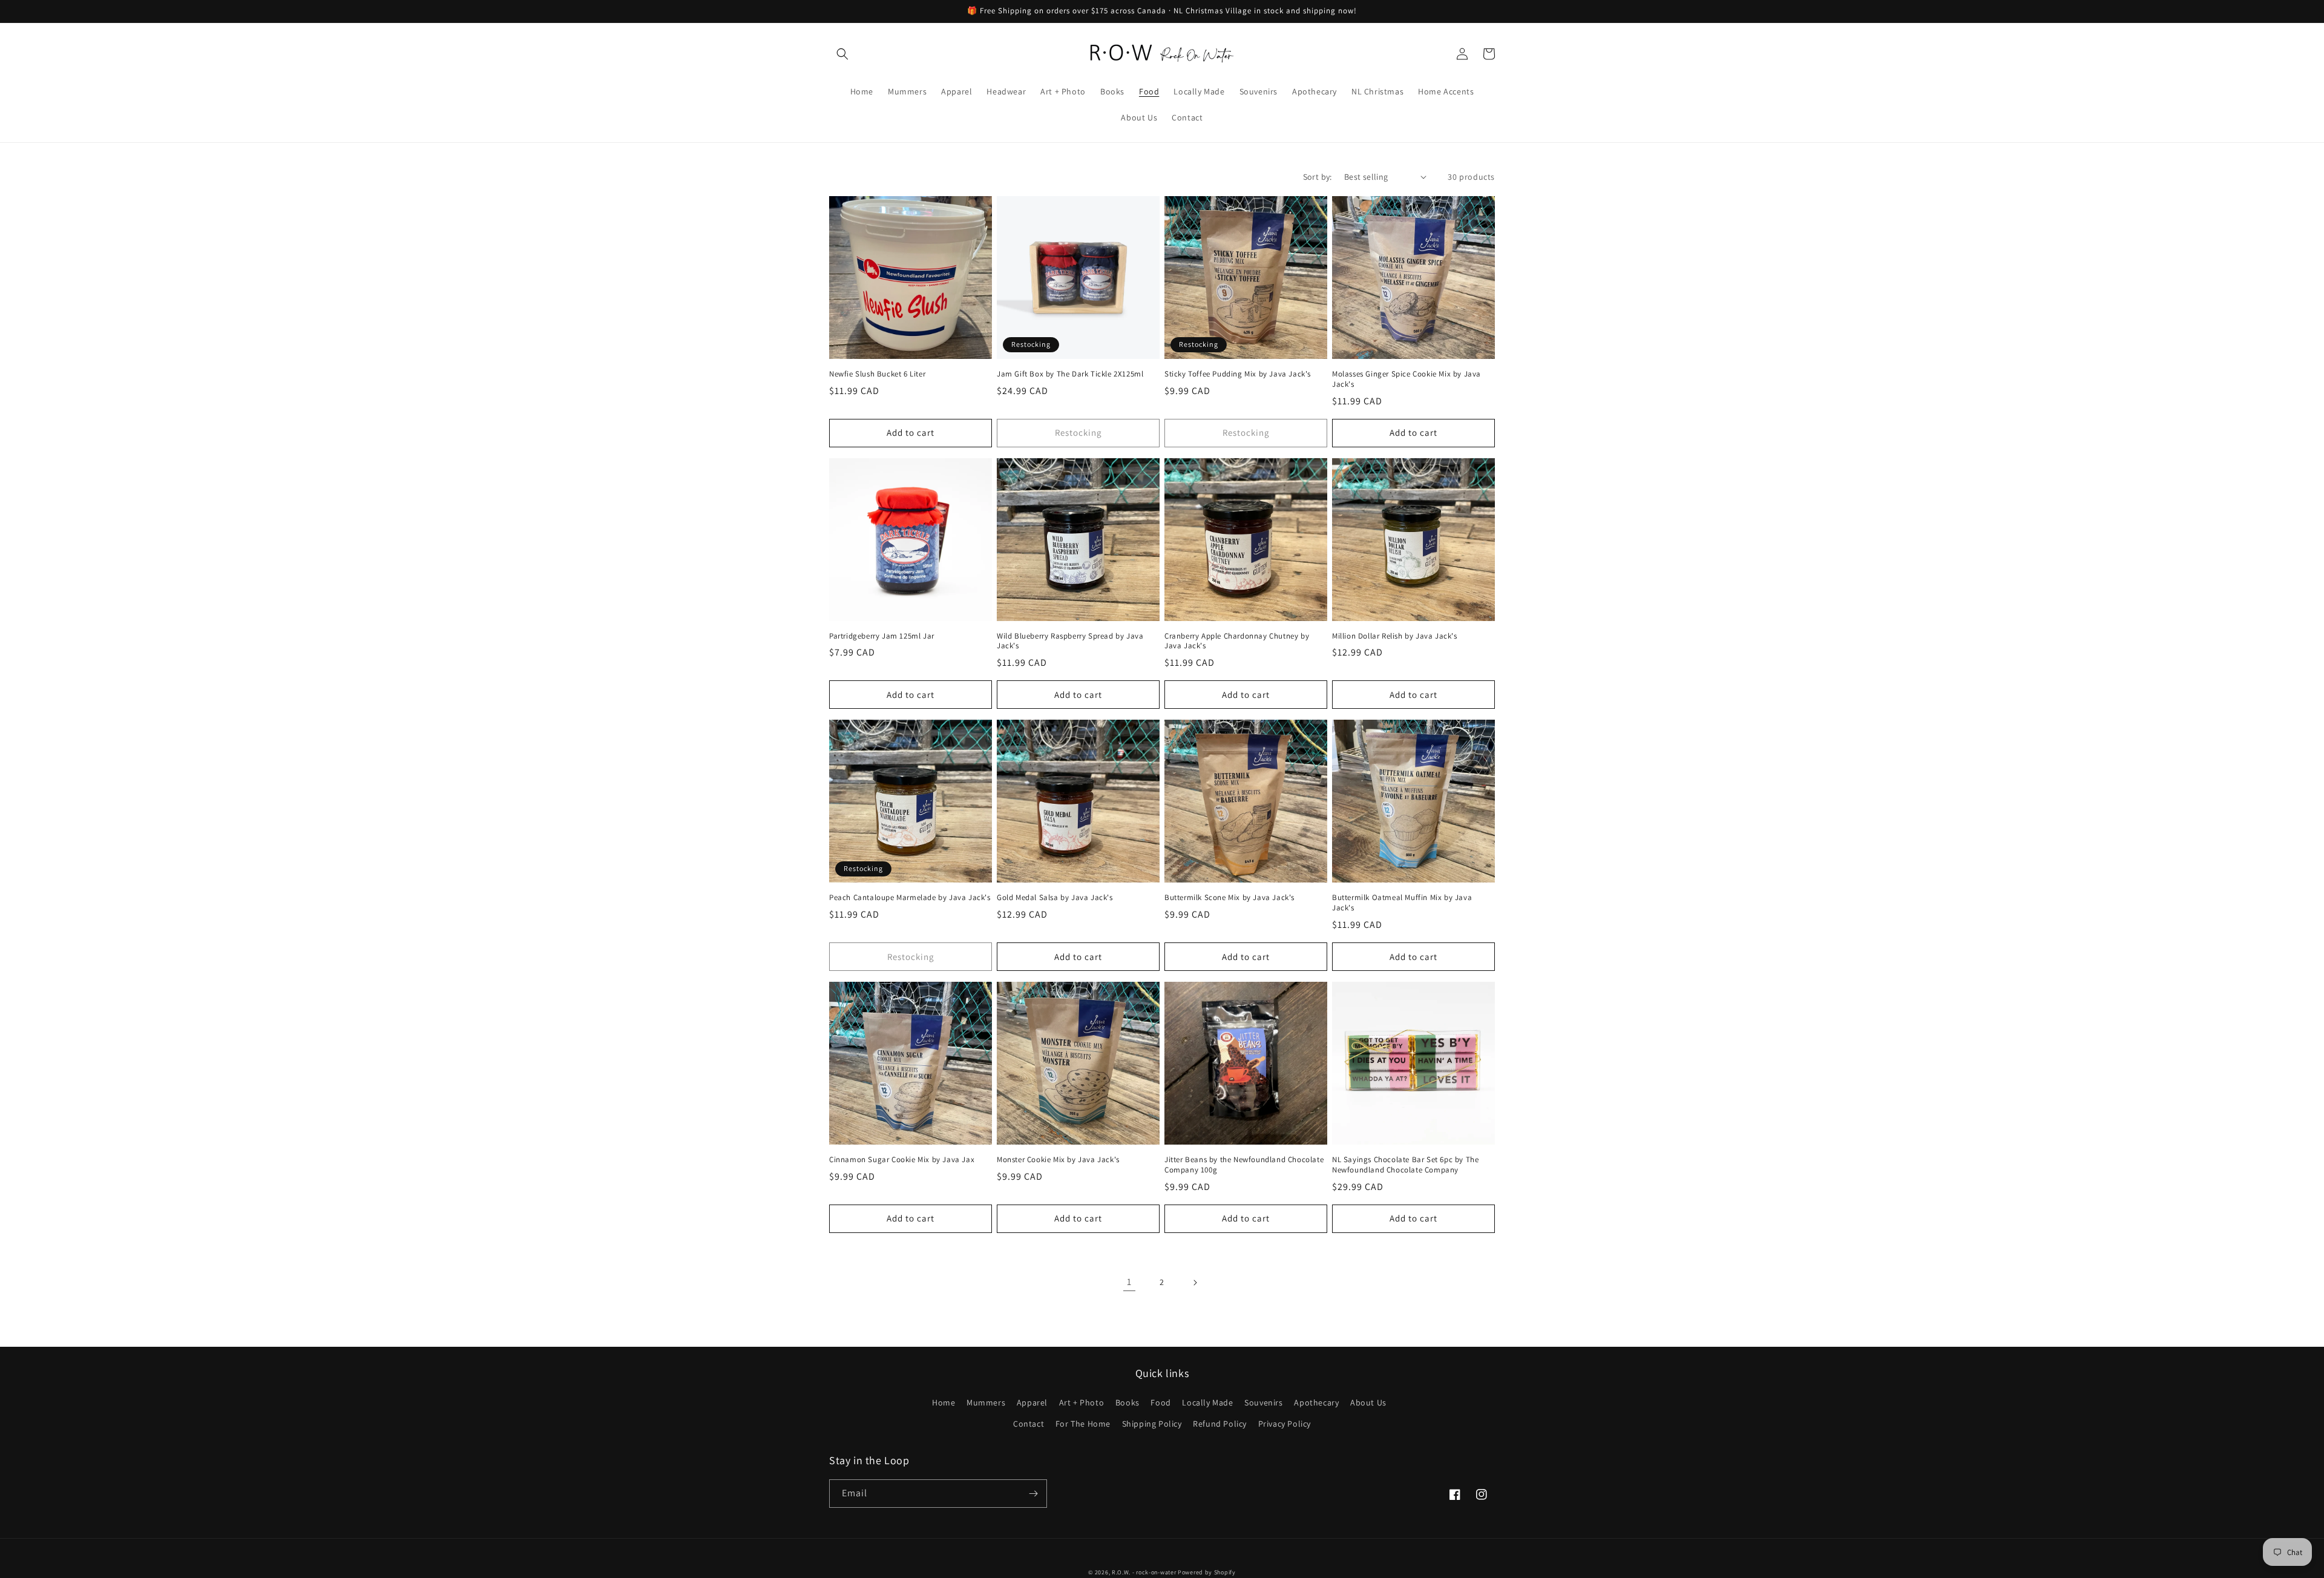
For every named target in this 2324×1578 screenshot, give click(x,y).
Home (944, 1402)
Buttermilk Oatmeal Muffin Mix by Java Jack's (1402, 903)
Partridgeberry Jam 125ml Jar (882, 636)
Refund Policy (1220, 1424)
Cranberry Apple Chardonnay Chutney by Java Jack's (1237, 641)
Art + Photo (1082, 1402)
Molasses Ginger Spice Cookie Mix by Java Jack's (1407, 379)
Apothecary (1316, 1402)
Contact (1029, 1424)
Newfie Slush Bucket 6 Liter (877, 374)
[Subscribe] (1033, 1494)
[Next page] (1195, 1283)
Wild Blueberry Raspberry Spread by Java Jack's (1070, 641)
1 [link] (1129, 1282)
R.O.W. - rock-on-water (1144, 1572)
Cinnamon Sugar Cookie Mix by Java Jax (902, 1160)
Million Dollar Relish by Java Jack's (1395, 636)
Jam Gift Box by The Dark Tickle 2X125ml (1070, 374)
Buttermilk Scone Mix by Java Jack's (1229, 898)
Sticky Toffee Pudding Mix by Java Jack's (1238, 374)
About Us (1368, 1402)
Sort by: (1318, 177)
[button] (842, 54)
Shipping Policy (1152, 1424)
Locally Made (1207, 1402)
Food (1160, 1402)
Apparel (1032, 1402)
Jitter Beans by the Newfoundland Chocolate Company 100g (1244, 1165)
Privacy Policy (1285, 1424)
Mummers (986, 1402)
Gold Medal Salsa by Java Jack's (1055, 898)
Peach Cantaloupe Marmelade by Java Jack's (910, 898)
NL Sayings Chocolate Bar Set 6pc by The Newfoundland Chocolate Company (1405, 1165)
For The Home (1083, 1424)
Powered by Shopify (1207, 1572)
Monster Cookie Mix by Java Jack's (1058, 1160)
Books (1128, 1402)
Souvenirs (1263, 1402)
